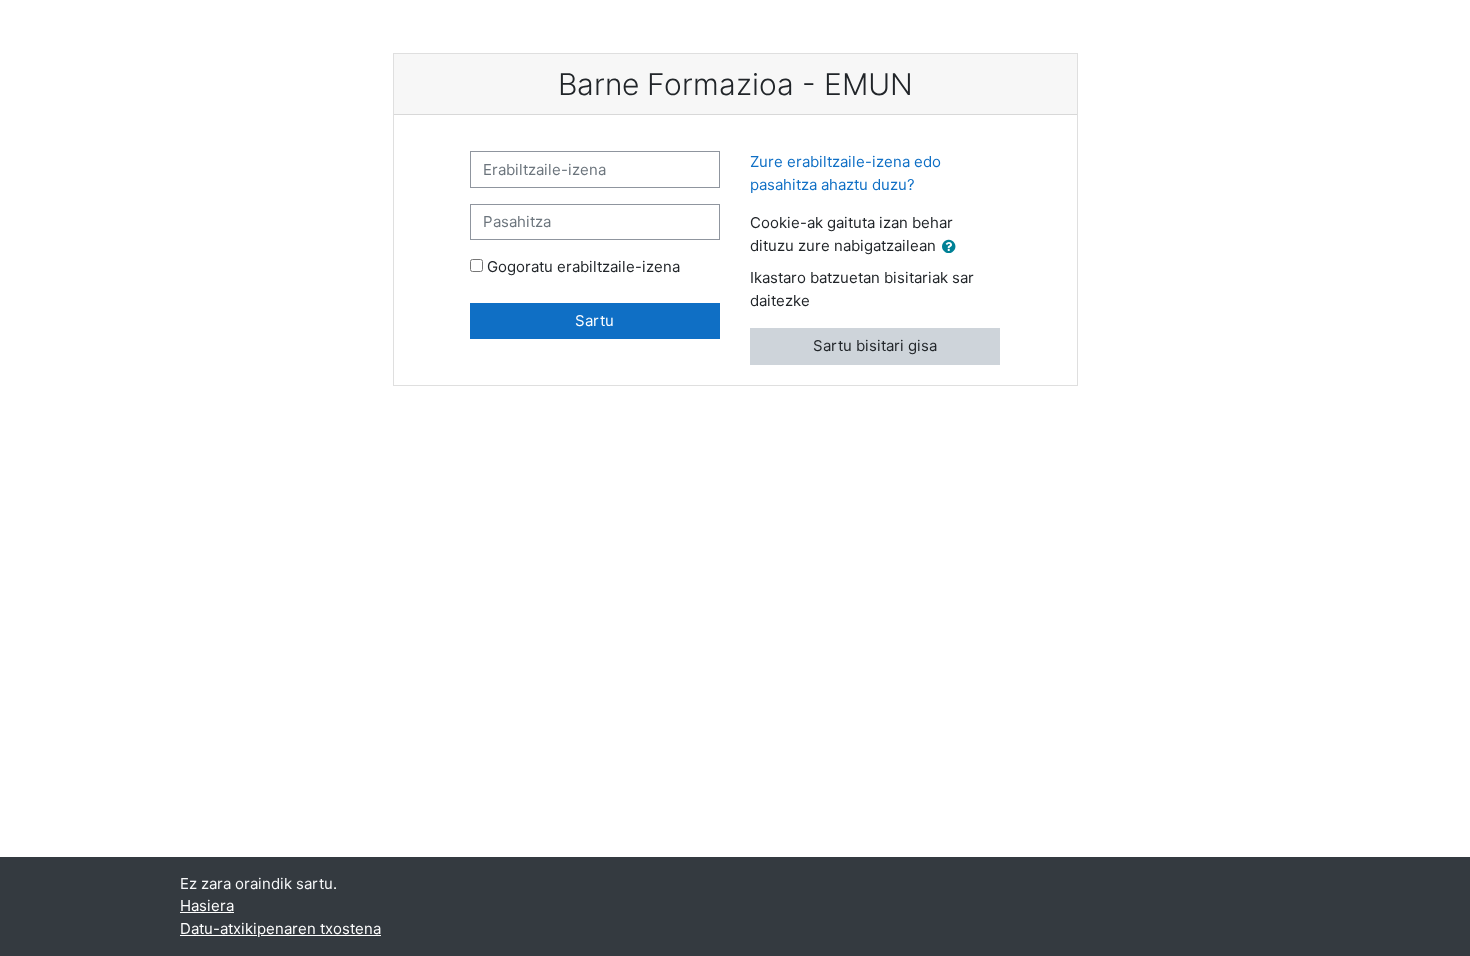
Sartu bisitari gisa (875, 345)
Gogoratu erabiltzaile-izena (583, 266)
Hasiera (207, 905)
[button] (953, 247)
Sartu (594, 320)
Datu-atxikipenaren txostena (280, 928)
